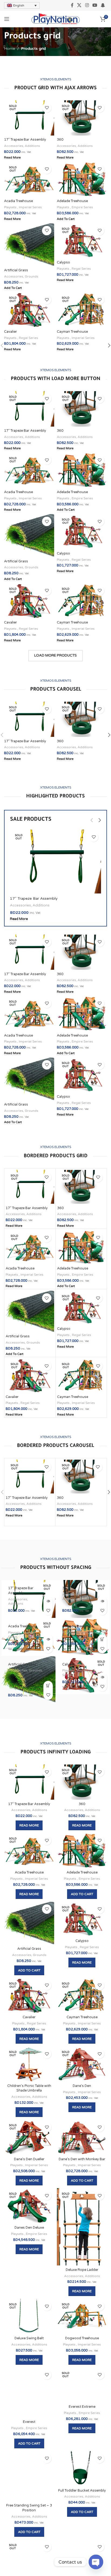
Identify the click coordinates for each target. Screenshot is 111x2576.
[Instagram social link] (87, 5)
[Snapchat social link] (103, 5)
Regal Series (81, 269)
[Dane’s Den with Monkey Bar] (82, 2137)
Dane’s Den (82, 2086)
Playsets (11, 207)
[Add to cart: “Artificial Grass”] (48, 1686)
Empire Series (82, 207)
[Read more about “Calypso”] (102, 1677)
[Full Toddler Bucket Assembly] (82, 2469)
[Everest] (29, 2393)
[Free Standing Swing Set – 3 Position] (29, 2469)
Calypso (63, 262)
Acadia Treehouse (18, 201)
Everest (29, 2422)
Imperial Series (30, 207)
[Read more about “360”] (102, 1601)
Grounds (32, 276)
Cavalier (11, 332)
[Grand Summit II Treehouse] (82, 2542)
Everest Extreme (82, 2407)
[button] (92, 820)
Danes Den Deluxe (29, 2228)
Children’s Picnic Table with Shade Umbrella (29, 2088)
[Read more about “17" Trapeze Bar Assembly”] (48, 1601)
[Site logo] (56, 19)
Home (10, 49)
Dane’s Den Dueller (29, 2159)
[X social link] (79, 5)
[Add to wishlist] (47, 108)
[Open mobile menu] (7, 19)
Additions (32, 146)
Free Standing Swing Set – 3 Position (29, 2493)
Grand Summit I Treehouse (29, 2564)
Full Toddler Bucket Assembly (82, 2491)
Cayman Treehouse (72, 332)
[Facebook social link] (72, 5)
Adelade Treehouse (72, 201)
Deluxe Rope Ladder (82, 2270)
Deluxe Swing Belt (29, 2338)
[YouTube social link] (95, 5)
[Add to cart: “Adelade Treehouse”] (102, 1639)
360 (60, 140)
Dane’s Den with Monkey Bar (82, 2159)
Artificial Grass (16, 270)
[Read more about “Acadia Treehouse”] (48, 1639)
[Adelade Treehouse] (82, 179)
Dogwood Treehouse (82, 2338)
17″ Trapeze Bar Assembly (25, 140)
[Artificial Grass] (29, 245)
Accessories (14, 146)
